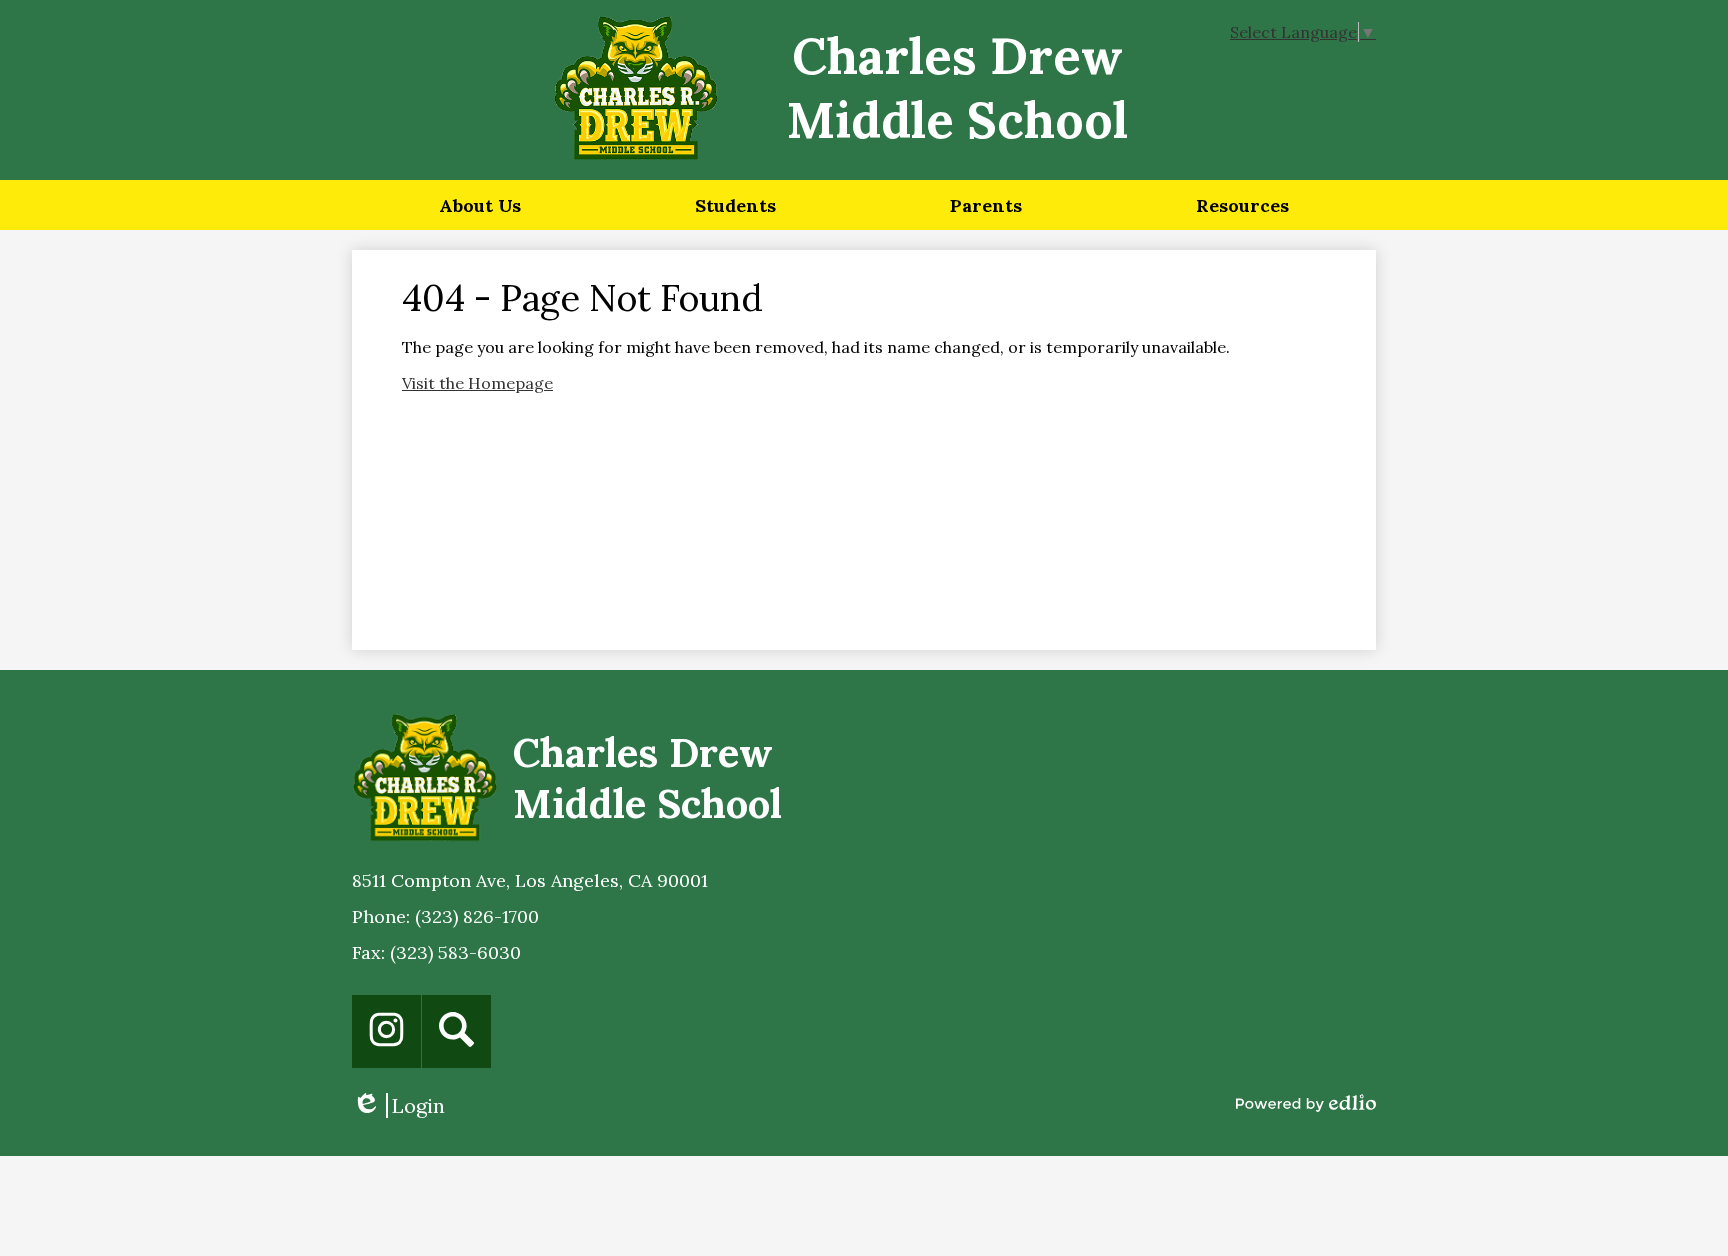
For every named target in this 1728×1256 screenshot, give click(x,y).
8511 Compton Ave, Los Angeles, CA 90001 (530, 880)
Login (398, 1105)
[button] (480, 205)
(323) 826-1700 (477, 916)
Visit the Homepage (477, 383)
